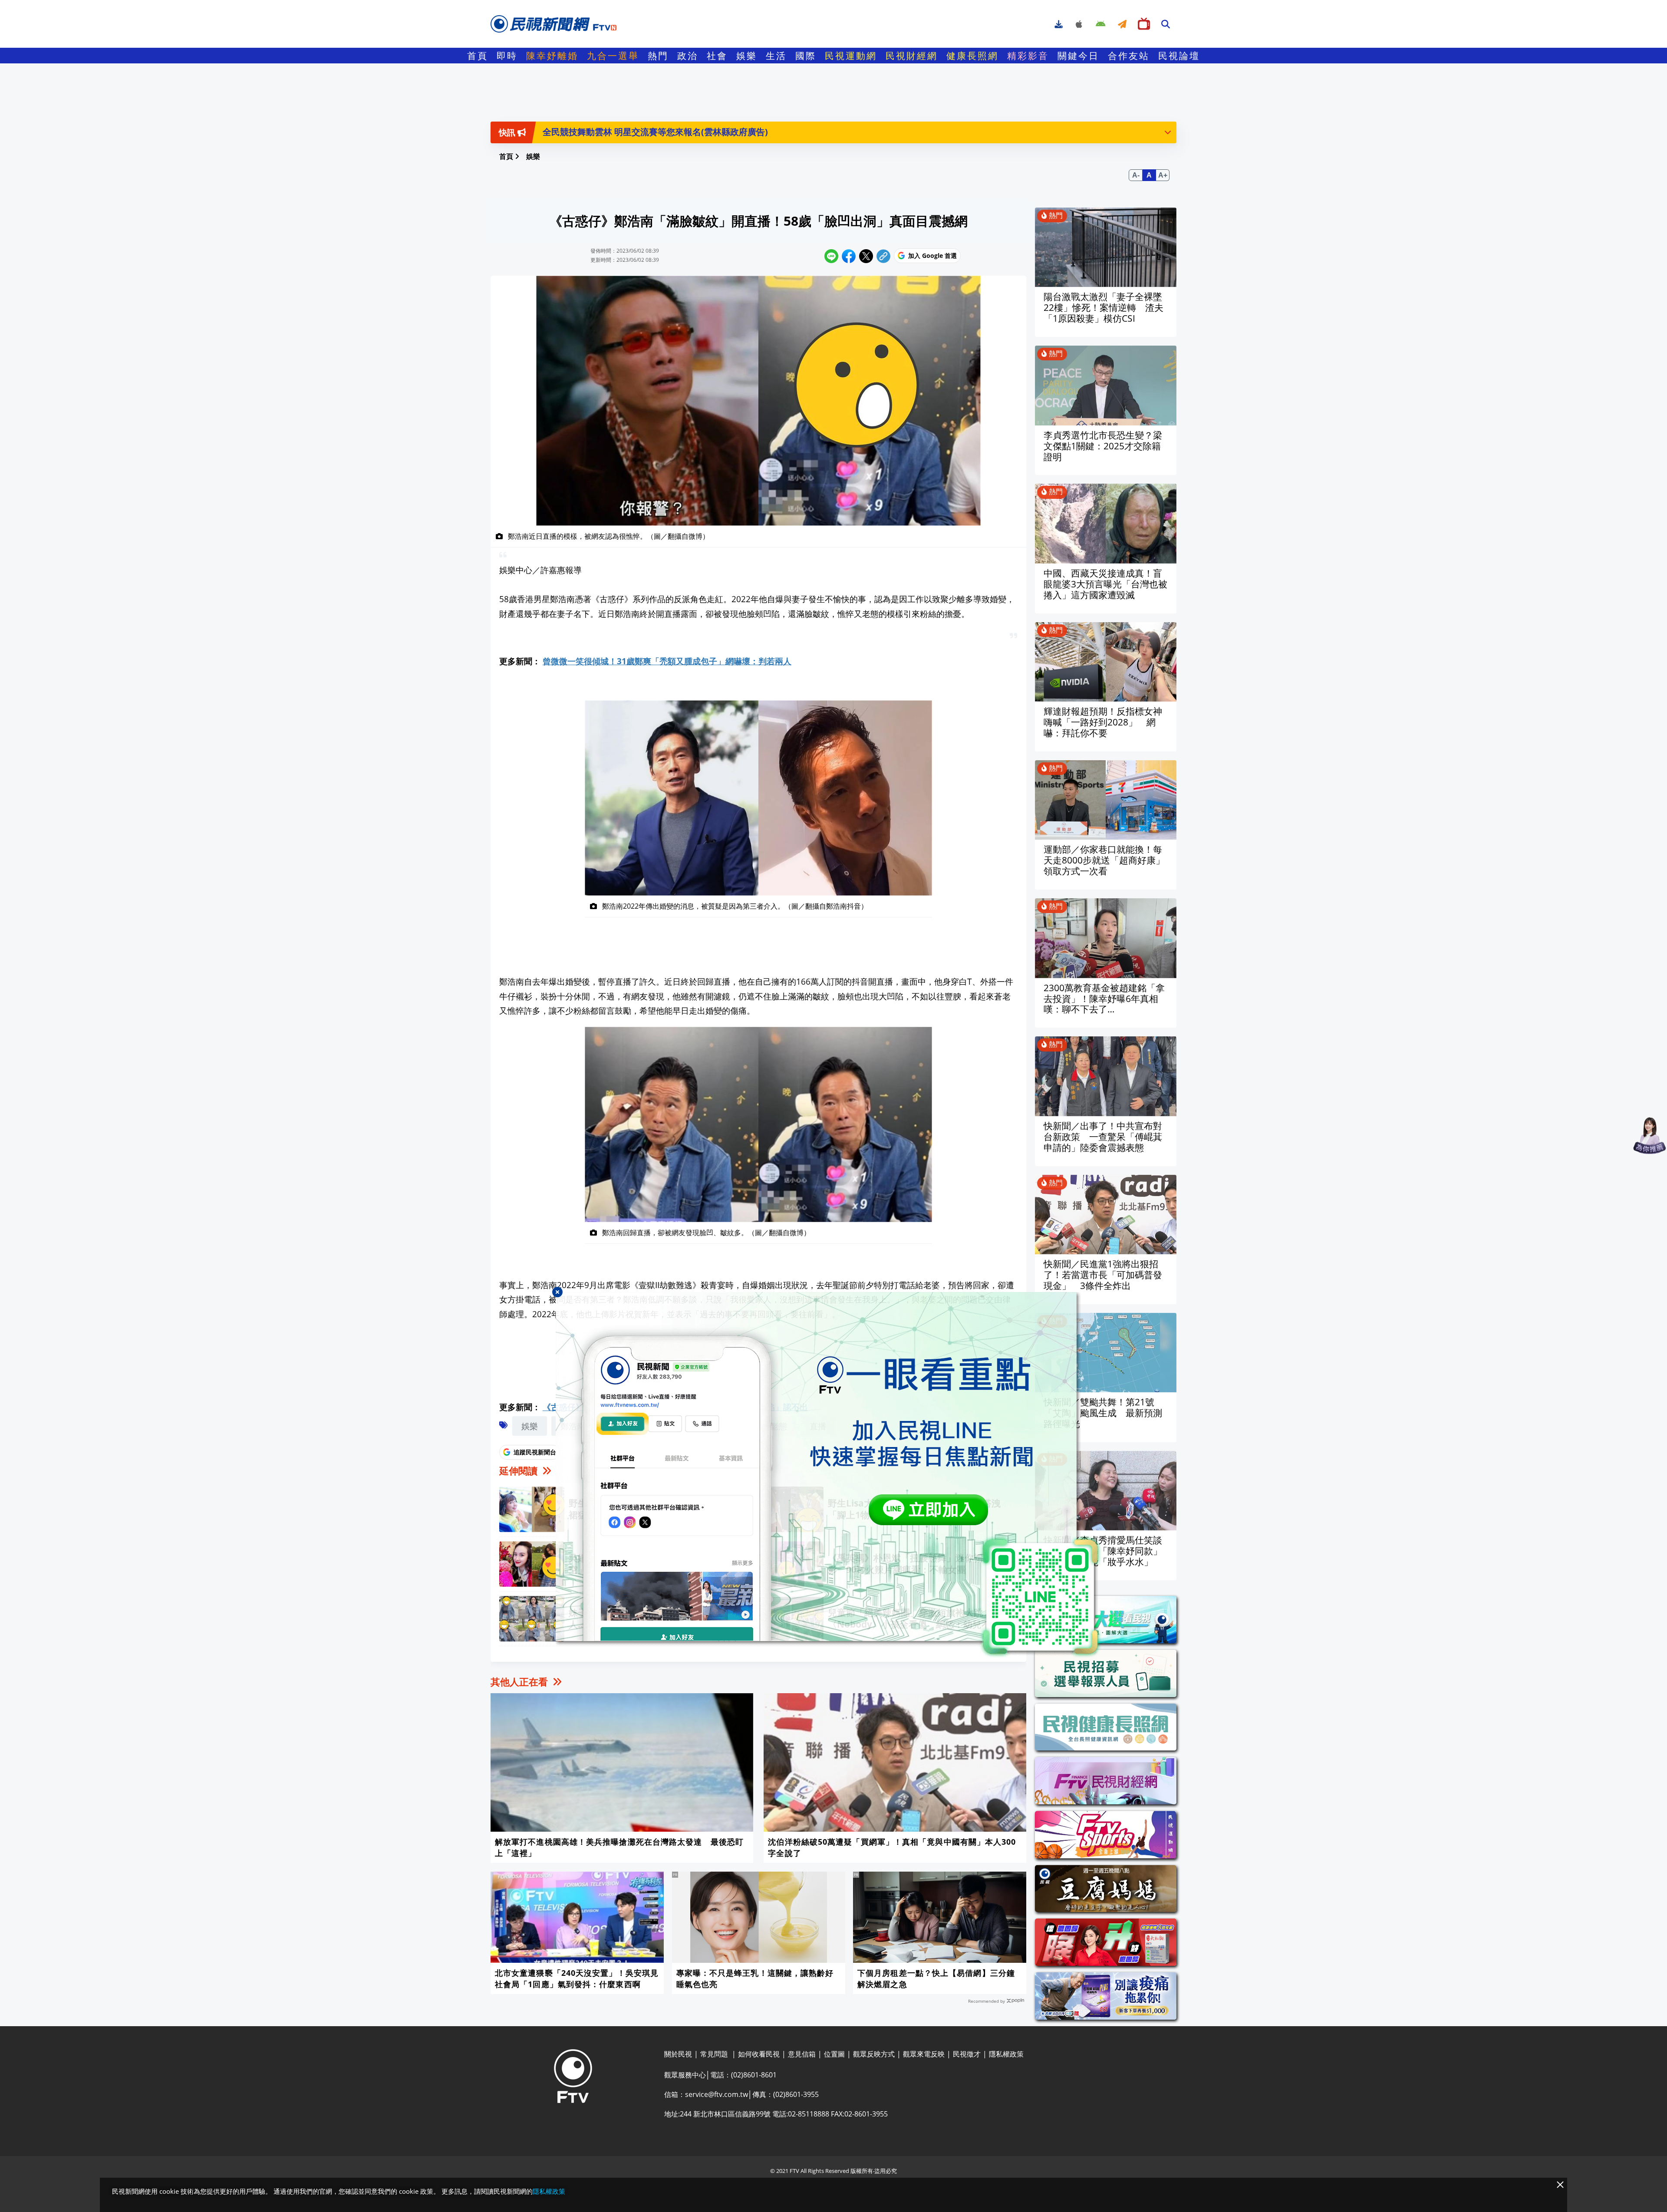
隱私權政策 (549, 2191)
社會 (717, 56)
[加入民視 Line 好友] (833, 1475)
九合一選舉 (613, 56)
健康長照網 (972, 56)
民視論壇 (1179, 56)
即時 (507, 56)
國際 (806, 56)
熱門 (658, 56)
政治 (688, 56)
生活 (776, 56)
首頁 (478, 56)
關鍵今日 (1078, 56)
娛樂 (747, 56)
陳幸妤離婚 (552, 56)
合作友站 (1129, 56)
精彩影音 (1028, 56)
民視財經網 (912, 56)
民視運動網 (851, 56)
